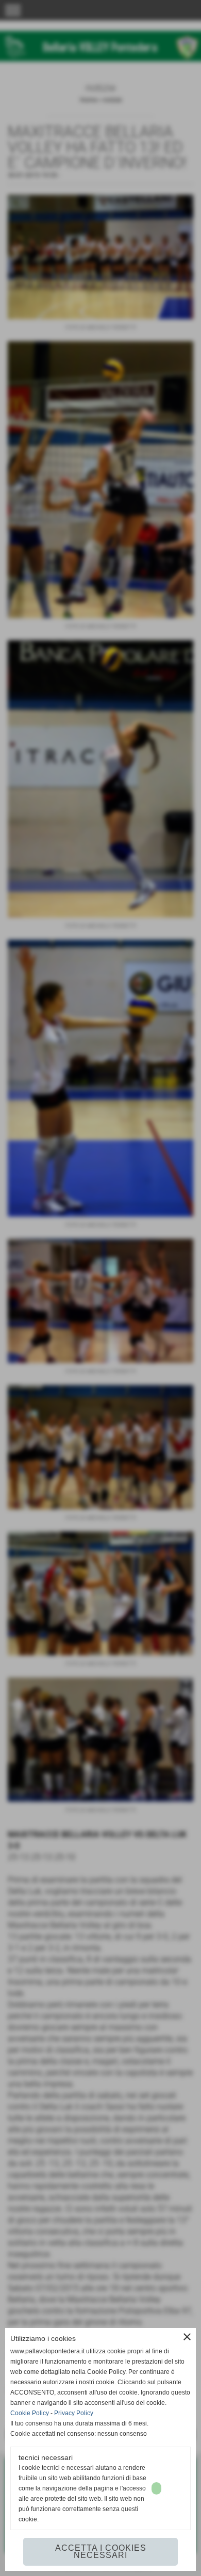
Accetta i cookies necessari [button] (101, 2552)
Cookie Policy (30, 2413)
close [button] (187, 2337)
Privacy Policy (74, 2413)
